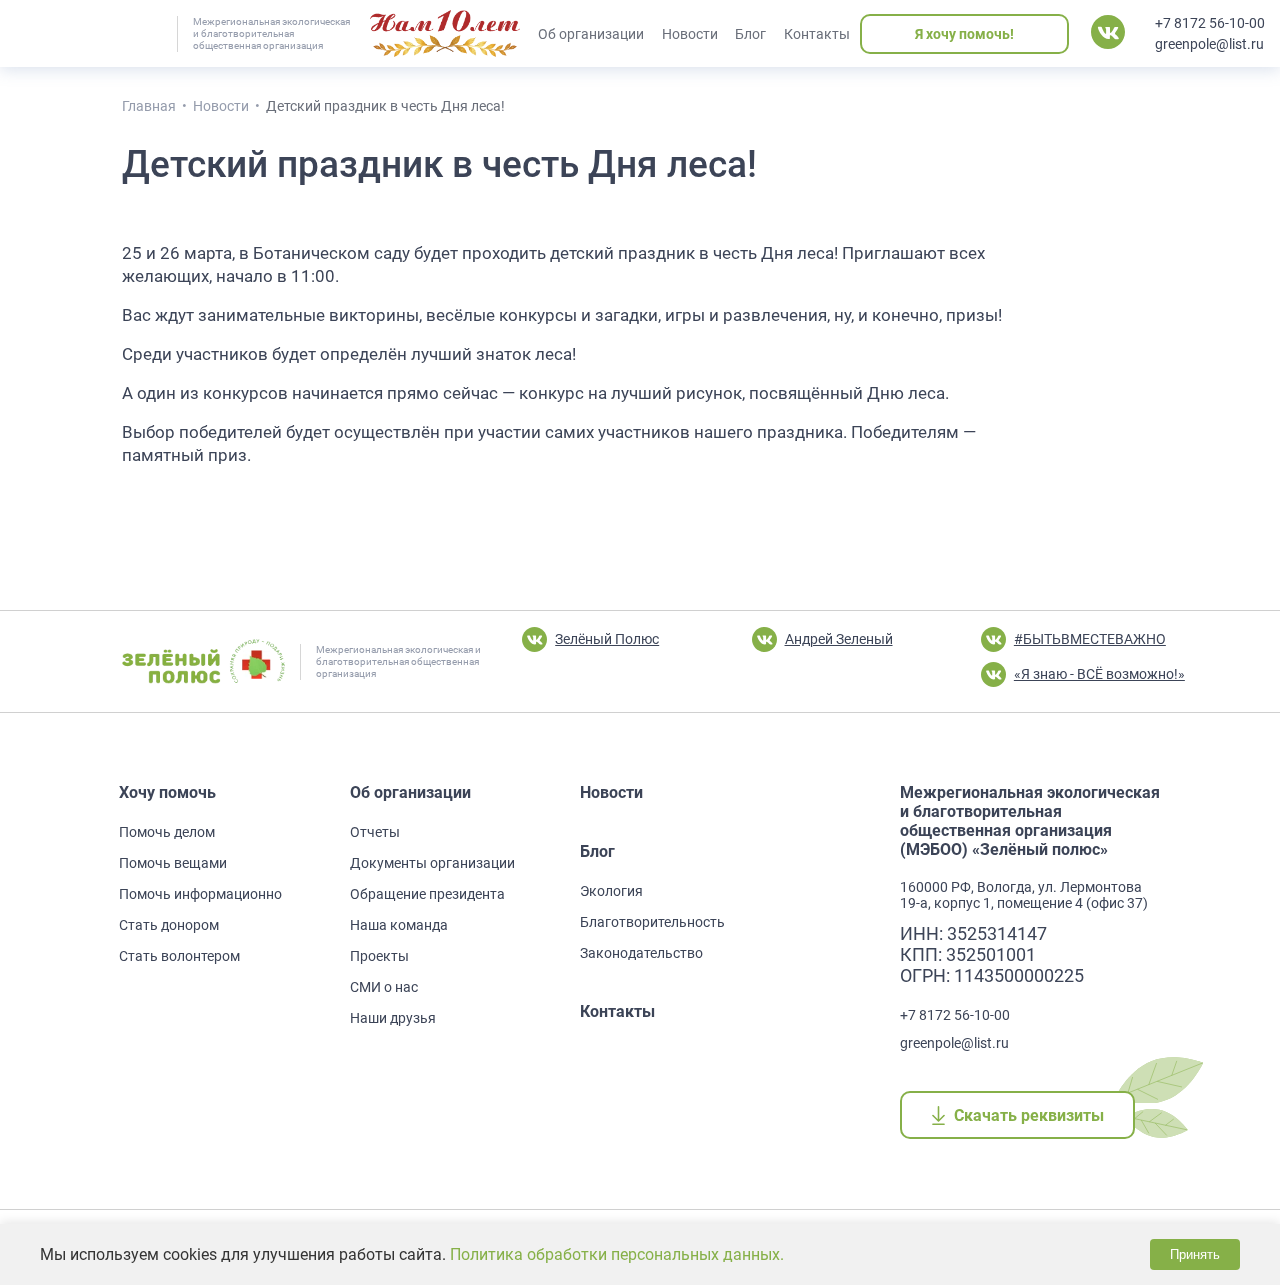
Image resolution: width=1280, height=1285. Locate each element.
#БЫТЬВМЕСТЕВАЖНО (1090, 639)
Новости (690, 34)
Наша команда (399, 925)
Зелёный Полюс (607, 639)
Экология (611, 891)
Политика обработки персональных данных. (617, 1254)
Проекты (379, 956)
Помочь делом (167, 832)
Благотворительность (652, 922)
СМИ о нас (384, 987)
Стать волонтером (179, 956)
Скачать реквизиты (1028, 1115)
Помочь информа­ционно (200, 894)
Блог (750, 34)
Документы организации (432, 863)
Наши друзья (393, 1018)
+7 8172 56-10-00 (1210, 23)
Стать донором (169, 925)
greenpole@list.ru (1209, 44)
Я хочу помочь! (964, 34)
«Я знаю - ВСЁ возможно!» (1099, 674)
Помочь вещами (173, 863)
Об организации (591, 34)
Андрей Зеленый (839, 639)
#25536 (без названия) (445, 34)
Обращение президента (427, 894)
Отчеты (375, 832)
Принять (1195, 1254)
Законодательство (641, 953)
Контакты (817, 34)
